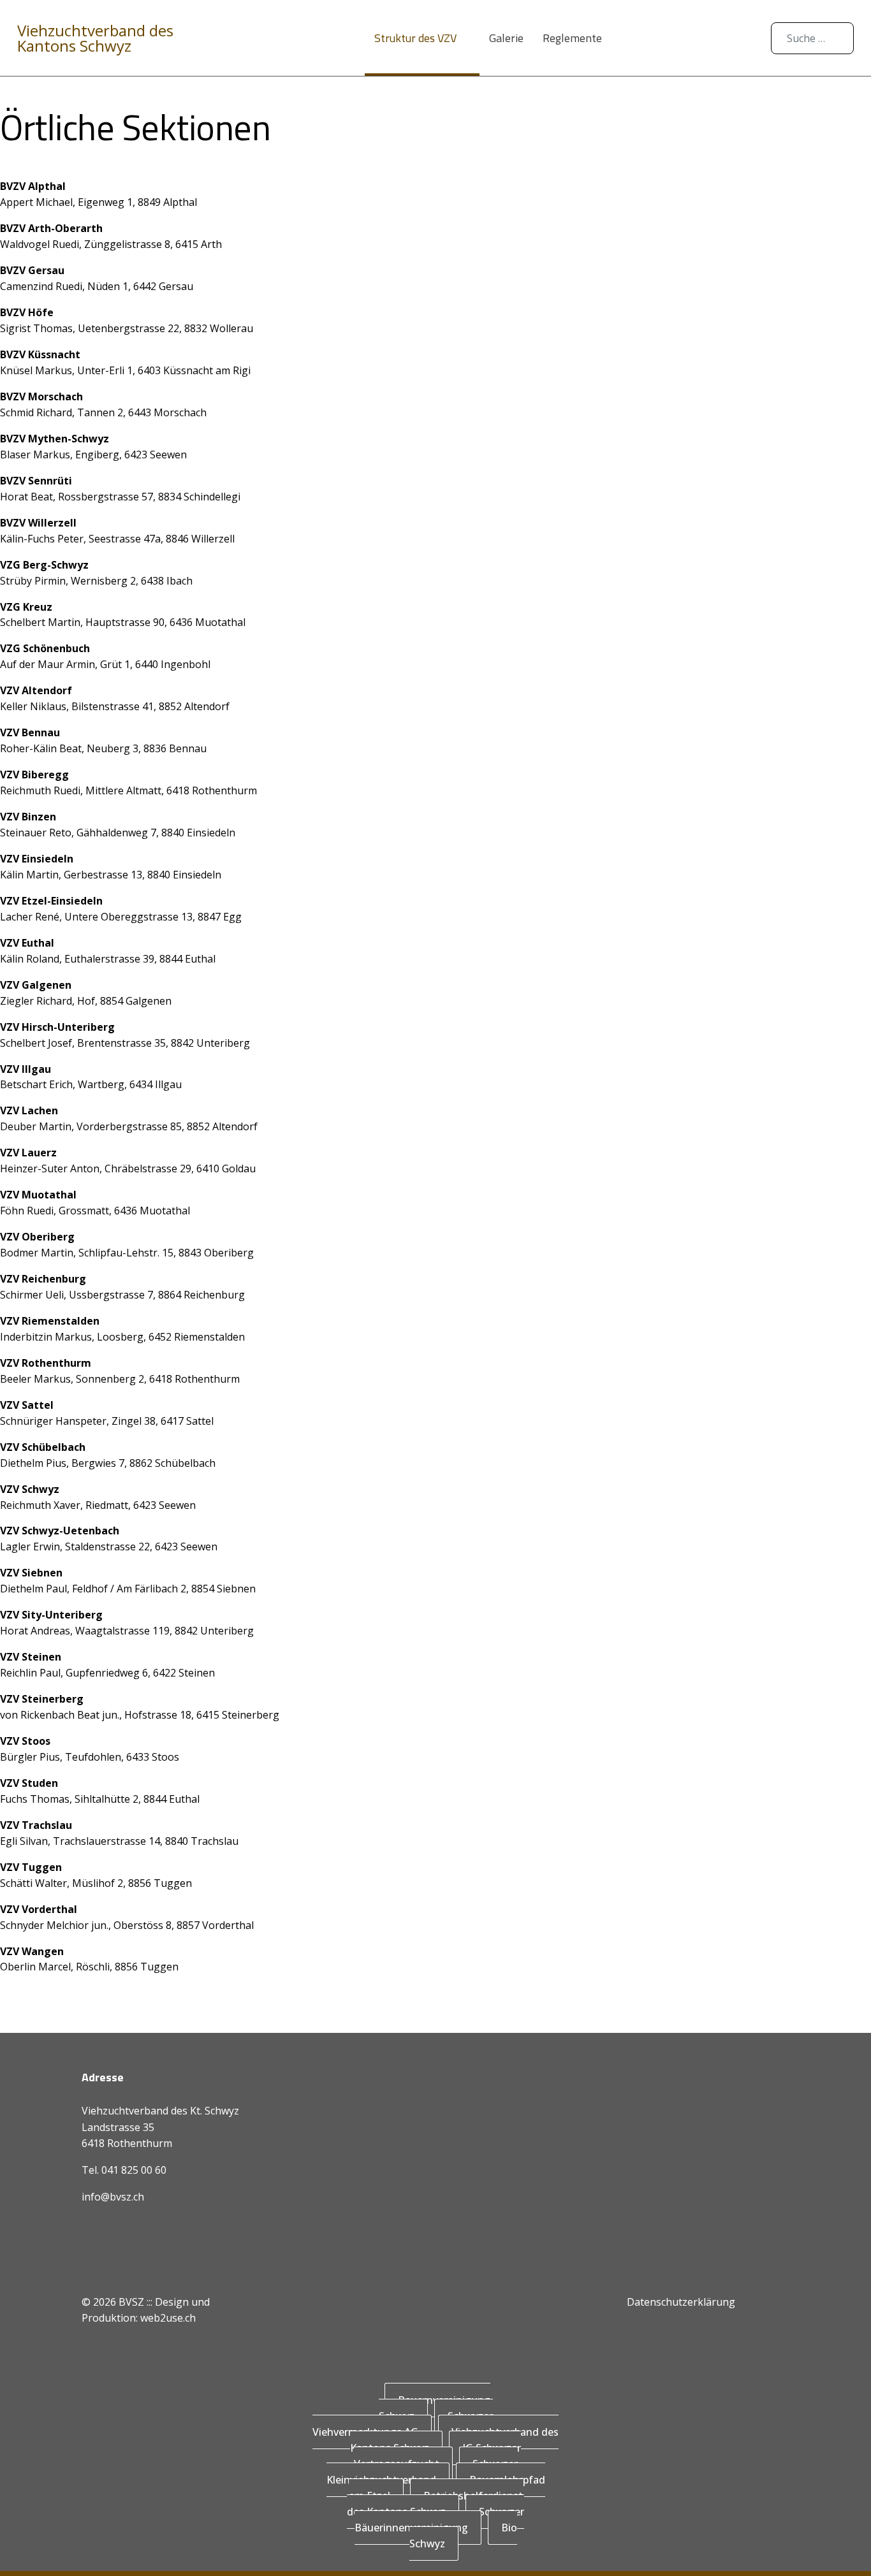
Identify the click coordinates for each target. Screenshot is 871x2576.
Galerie (506, 38)
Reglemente (572, 38)
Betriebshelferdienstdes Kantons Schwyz (435, 2504)
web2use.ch (168, 2318)
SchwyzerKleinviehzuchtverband (422, 2472)
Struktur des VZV (415, 38)
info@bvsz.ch (113, 2197)
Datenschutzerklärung (681, 2302)
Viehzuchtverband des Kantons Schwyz (95, 38)
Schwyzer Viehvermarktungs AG (403, 2424)
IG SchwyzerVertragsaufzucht (438, 2456)
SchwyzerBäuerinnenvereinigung (440, 2520)
